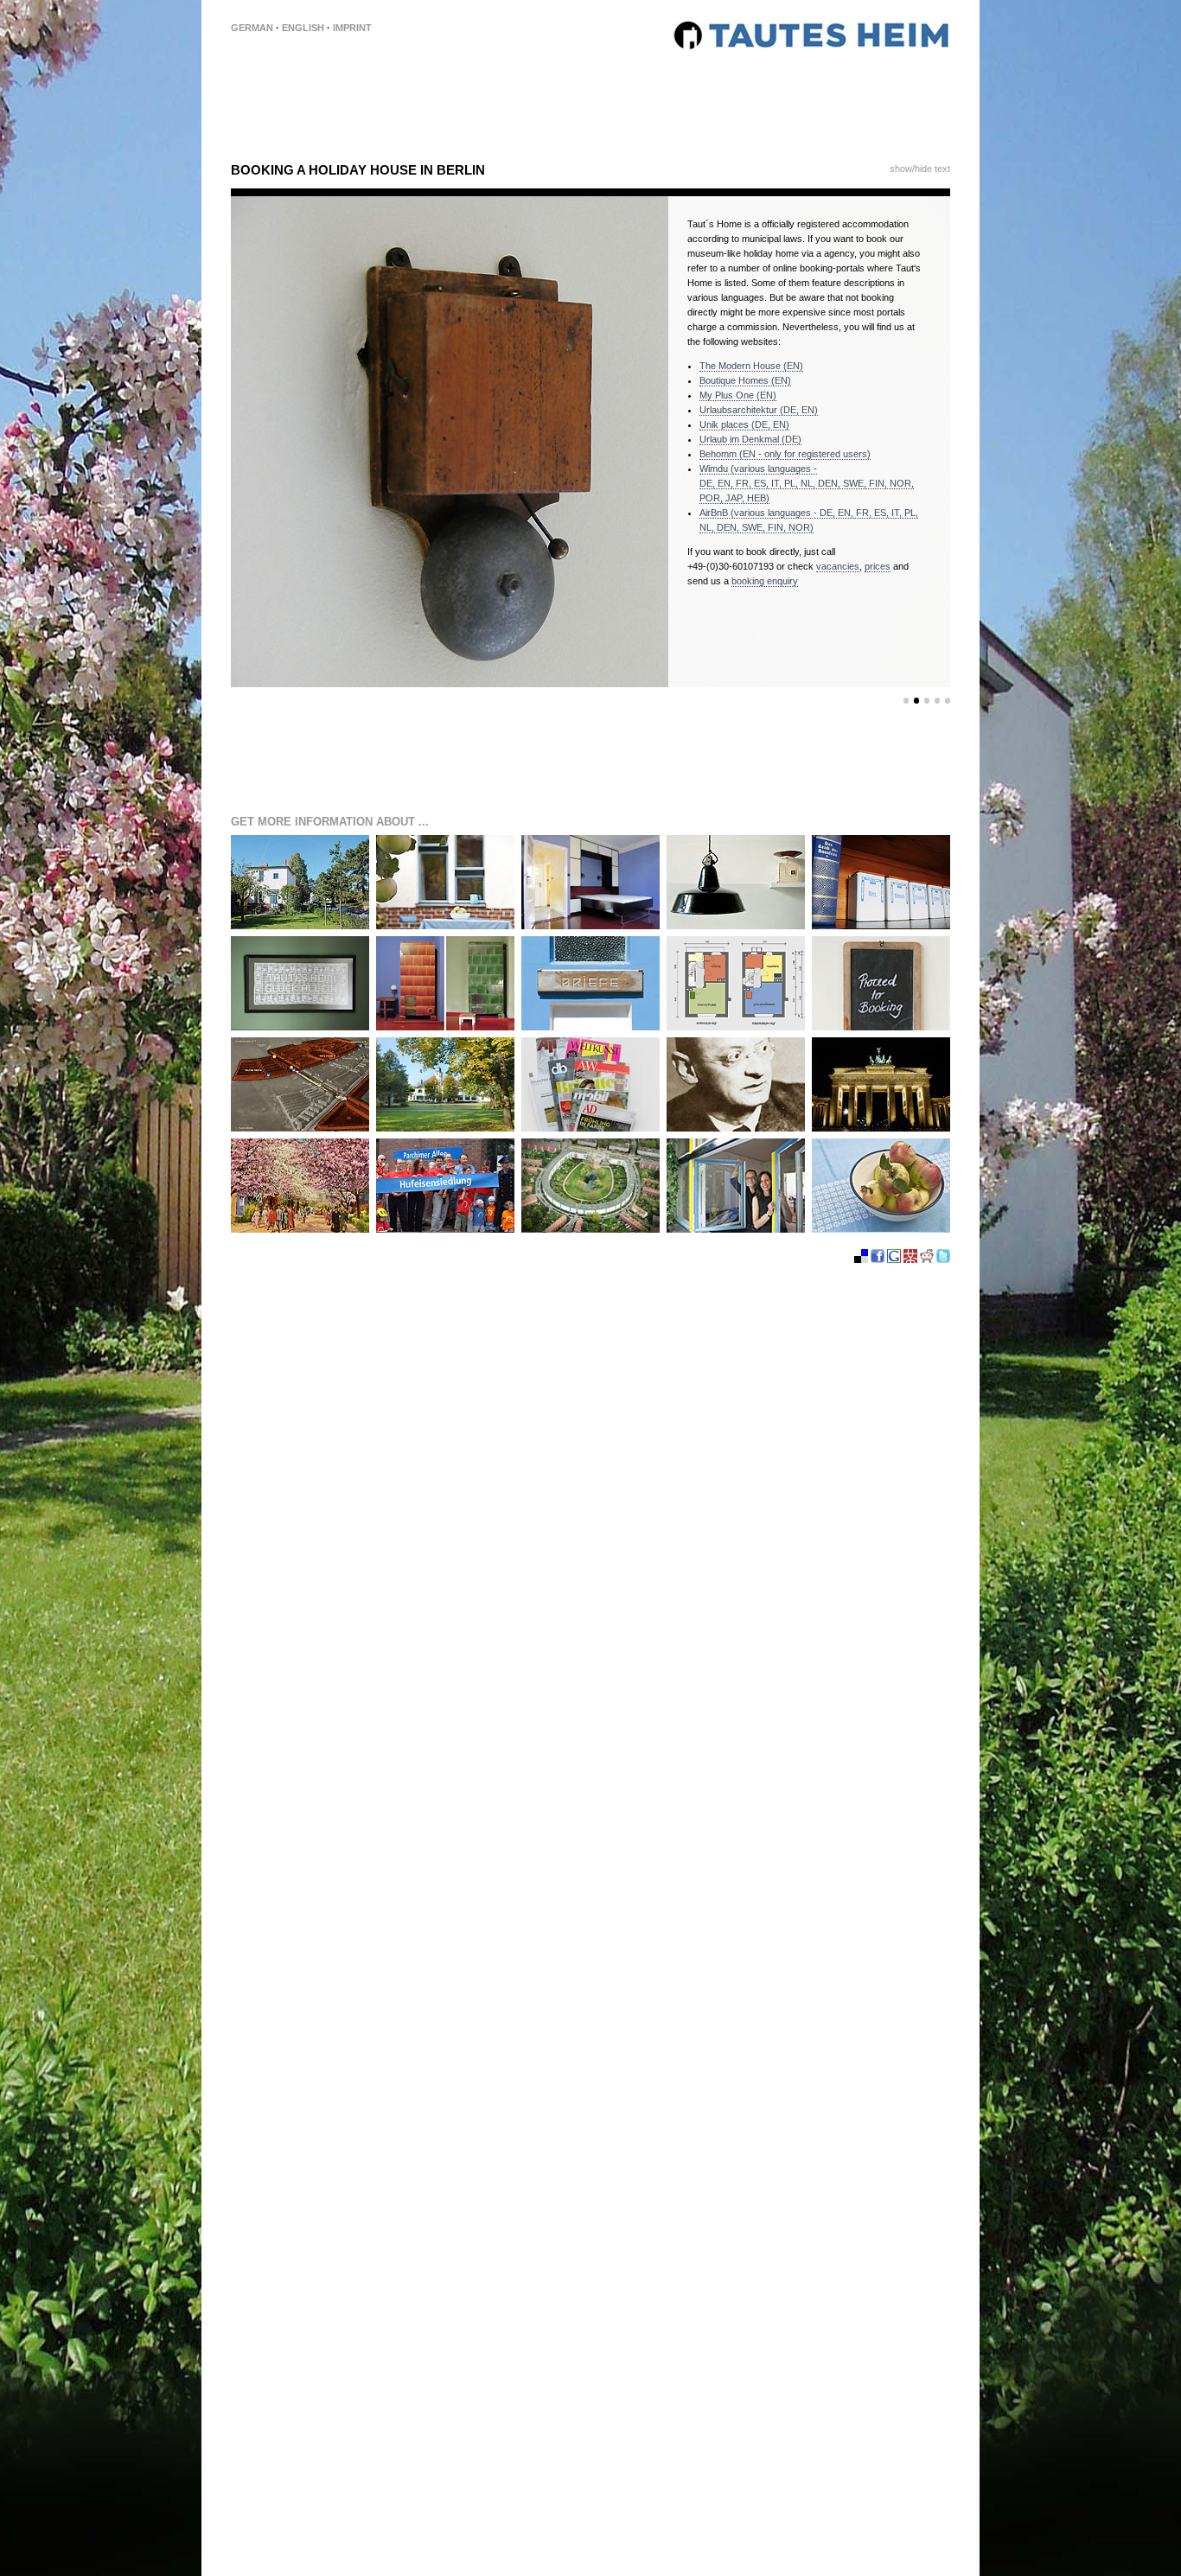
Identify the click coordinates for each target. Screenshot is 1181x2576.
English (303, 28)
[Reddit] (928, 1289)
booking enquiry (765, 581)
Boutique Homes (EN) (745, 380)
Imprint (352, 28)
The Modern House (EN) (751, 366)
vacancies (838, 566)
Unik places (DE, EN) (744, 424)
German (252, 28)
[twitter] (943, 1289)
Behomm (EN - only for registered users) (785, 454)
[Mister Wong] (912, 1289)
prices (878, 566)
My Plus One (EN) (738, 395)
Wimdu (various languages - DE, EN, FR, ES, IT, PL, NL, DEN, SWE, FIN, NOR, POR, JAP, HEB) (807, 483)
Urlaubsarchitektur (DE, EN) (759, 410)
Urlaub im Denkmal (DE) (750, 439)
